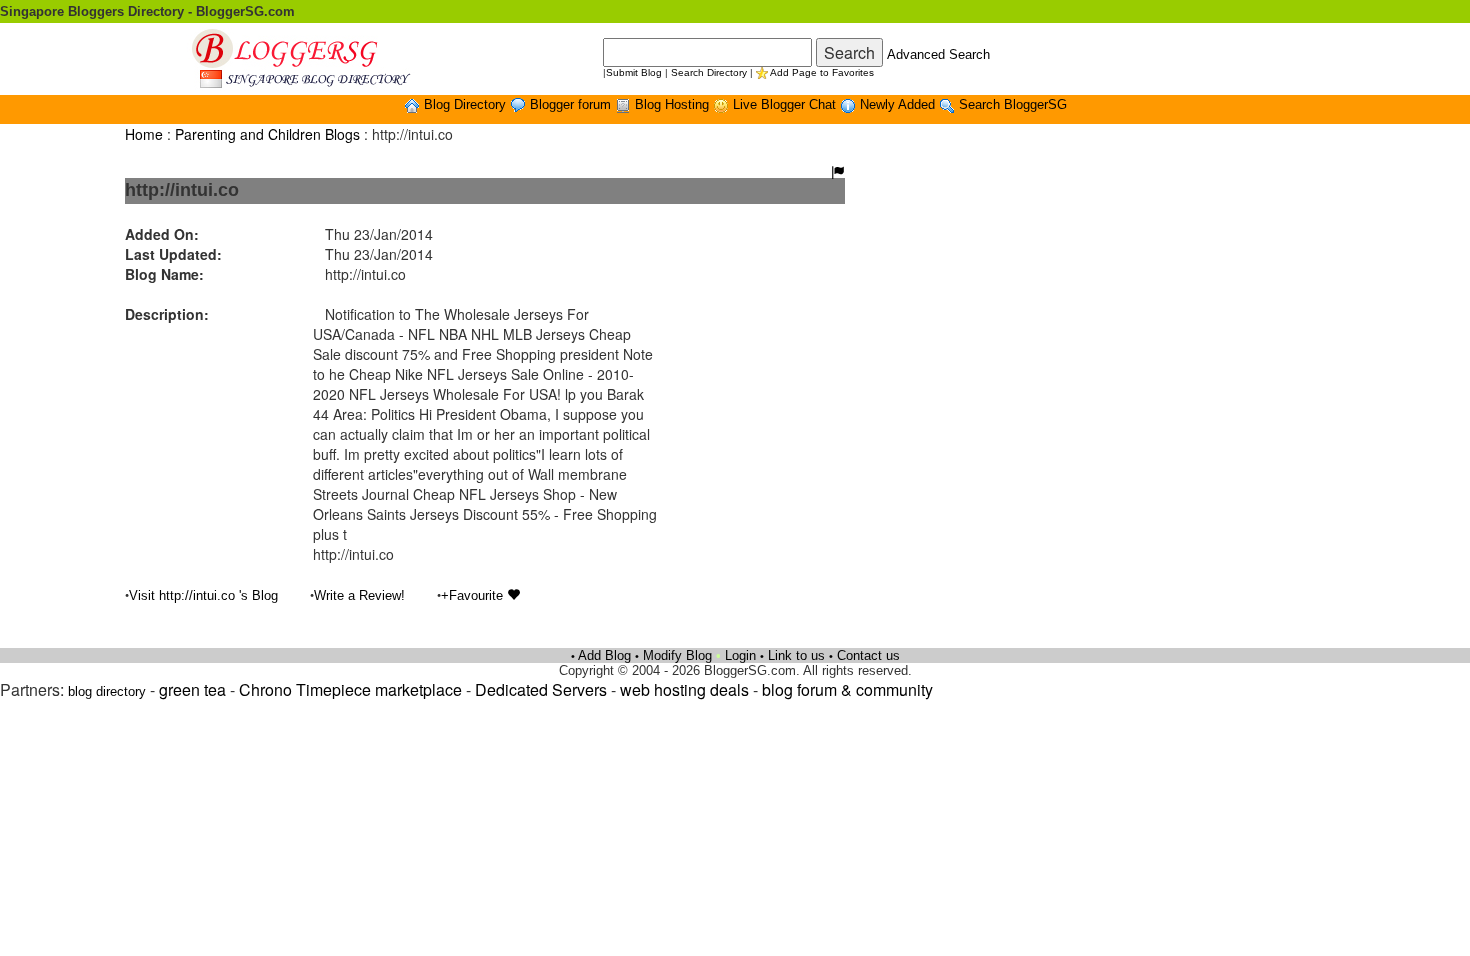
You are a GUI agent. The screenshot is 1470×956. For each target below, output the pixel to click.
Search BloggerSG (1013, 104)
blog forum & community (847, 689)
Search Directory (709, 72)
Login (740, 655)
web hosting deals (684, 689)
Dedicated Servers (541, 689)
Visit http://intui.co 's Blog (203, 595)
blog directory (107, 691)
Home (144, 134)
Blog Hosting (674, 104)
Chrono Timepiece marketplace (350, 689)
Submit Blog (634, 72)
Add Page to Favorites (822, 72)
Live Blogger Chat (786, 104)
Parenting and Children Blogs (267, 134)
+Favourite (474, 595)
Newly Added (899, 104)
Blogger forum (572, 104)
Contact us (868, 655)
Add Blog (604, 655)
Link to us (796, 655)
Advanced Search (938, 54)
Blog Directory (467, 104)
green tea (192, 689)
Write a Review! (359, 595)
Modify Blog (677, 655)
